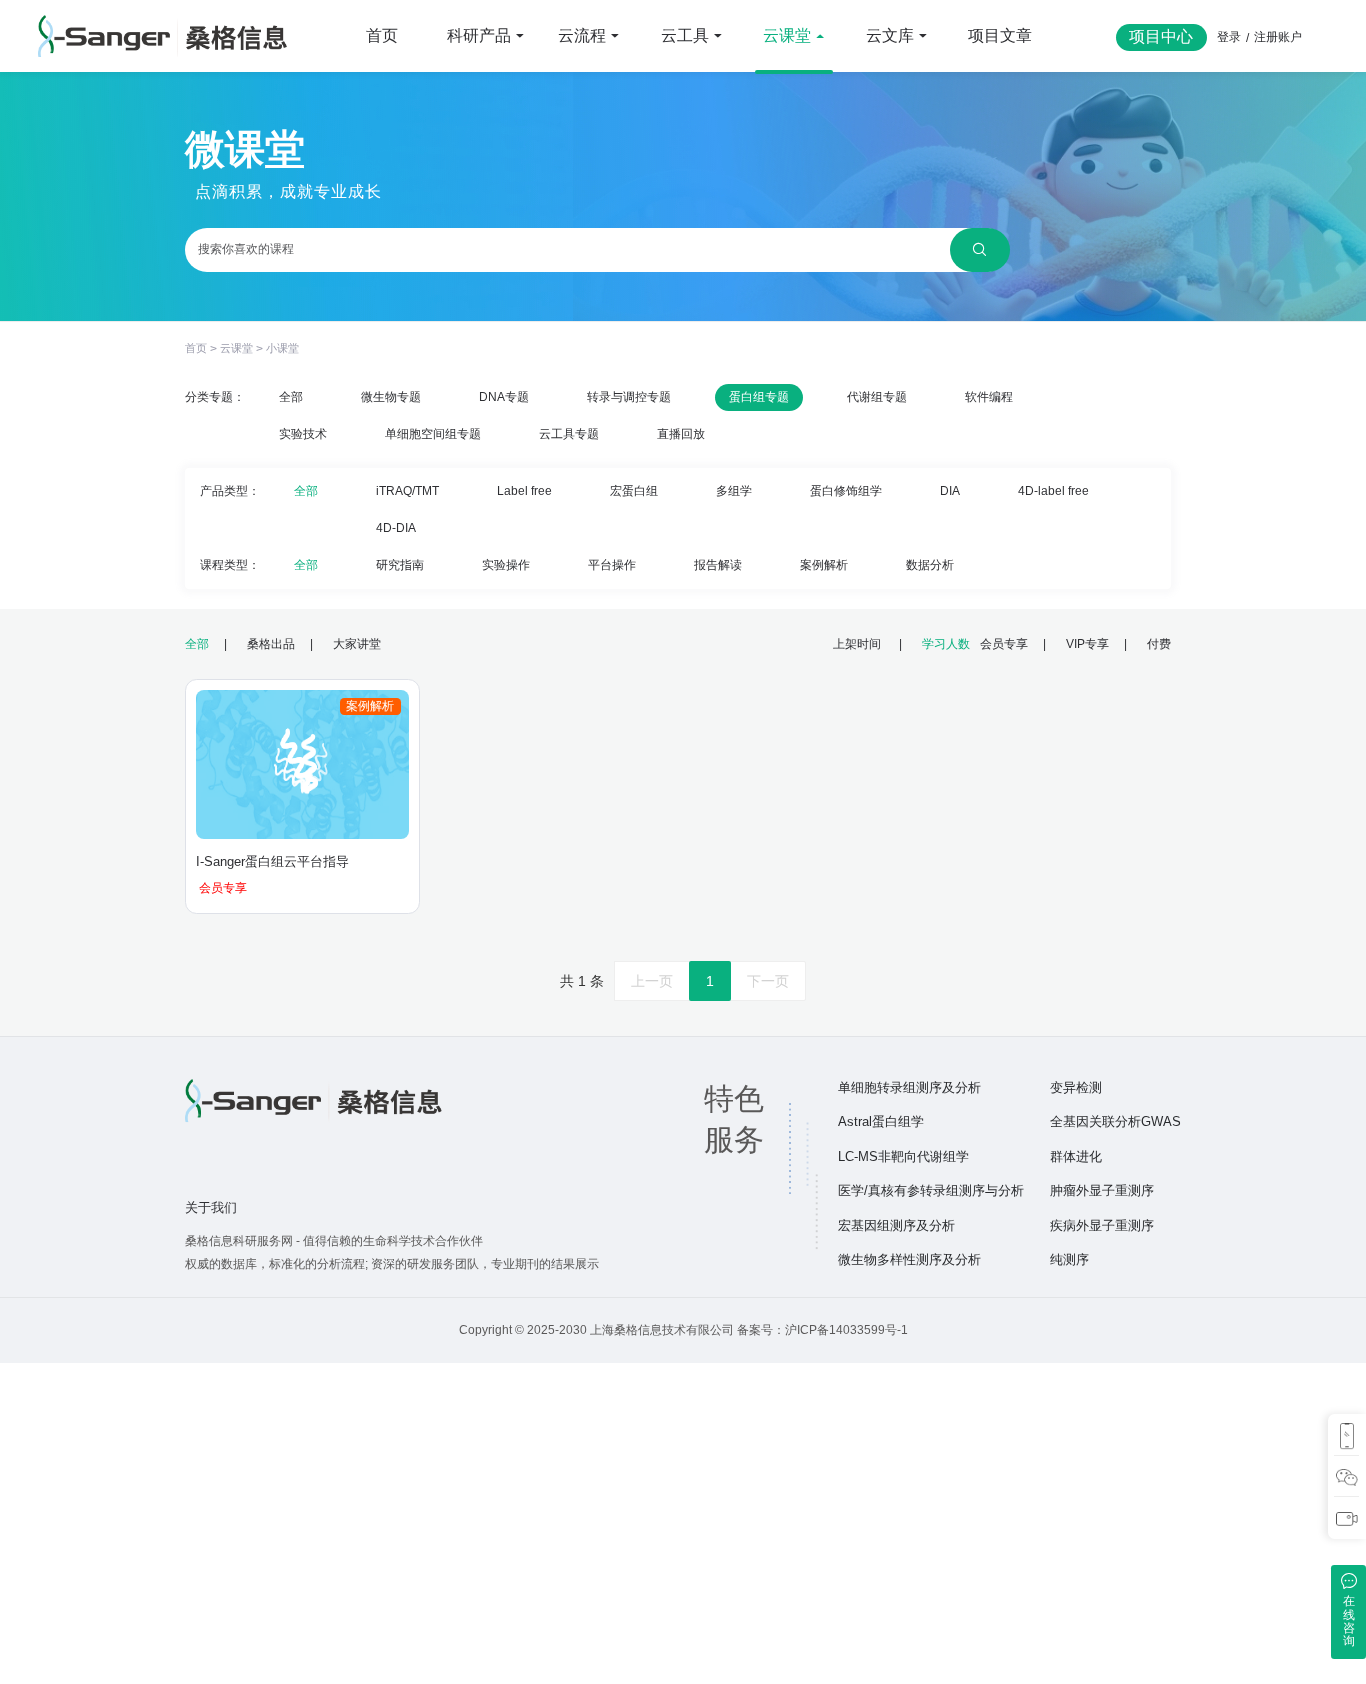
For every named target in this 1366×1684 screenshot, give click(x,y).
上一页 (652, 981)
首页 (382, 35)
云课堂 (236, 348)
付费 (1159, 643)
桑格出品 (271, 643)
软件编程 (989, 396)
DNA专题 (504, 396)
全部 (291, 396)
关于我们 (211, 1207)
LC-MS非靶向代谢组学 (903, 1156)
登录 (1229, 36)
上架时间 (858, 643)
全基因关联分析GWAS (1115, 1121)
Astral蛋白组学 (881, 1121)
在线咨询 (1349, 1620)
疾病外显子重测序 (1102, 1225)
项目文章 (1000, 35)
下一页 (768, 981)
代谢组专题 (877, 396)
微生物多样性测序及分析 (909, 1259)
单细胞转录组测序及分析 (909, 1087)
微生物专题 (391, 396)
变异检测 (1076, 1087)
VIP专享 (1087, 643)
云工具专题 (569, 433)
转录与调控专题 (629, 396)
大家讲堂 (357, 643)
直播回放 (681, 433)
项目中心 (1161, 36)
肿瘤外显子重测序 (1102, 1190)
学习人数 (946, 643)
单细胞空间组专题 (433, 433)
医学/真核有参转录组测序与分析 (931, 1190)
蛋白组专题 (759, 396)
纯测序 (1069, 1259)
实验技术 (303, 433)
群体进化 (1076, 1156)
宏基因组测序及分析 (896, 1225)
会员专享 (1004, 643)
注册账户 (1278, 36)
